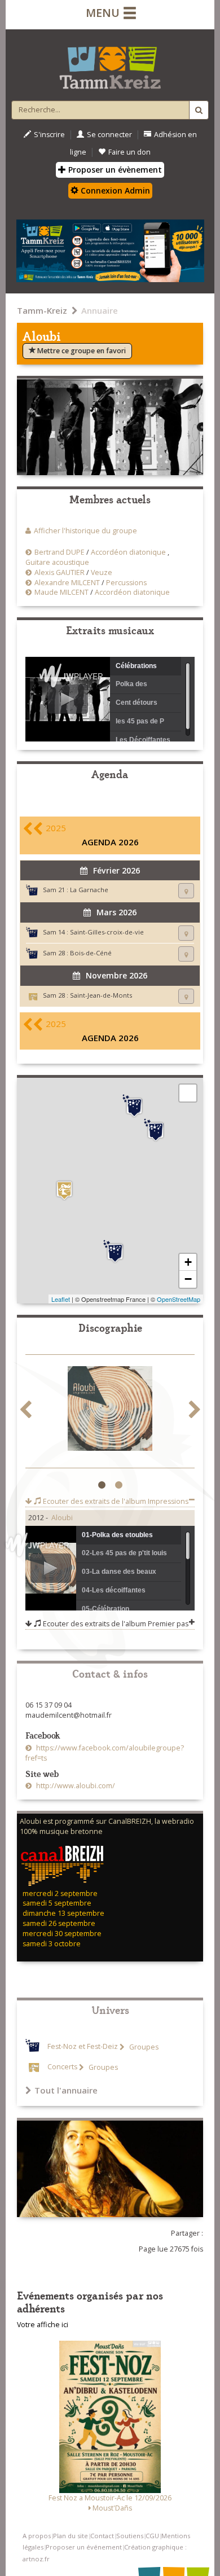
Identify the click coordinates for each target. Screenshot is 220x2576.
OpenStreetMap (179, 1299)
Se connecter (109, 135)
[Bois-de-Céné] (134, 1106)
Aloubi (62, 1518)
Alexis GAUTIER (60, 572)
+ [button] (188, 1262)
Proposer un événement (84, 2547)
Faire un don (129, 152)
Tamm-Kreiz (42, 310)
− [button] (188, 1279)
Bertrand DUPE (60, 552)
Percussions (126, 583)
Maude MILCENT (61, 592)
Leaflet (61, 1299)
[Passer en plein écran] (188, 1093)
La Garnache (89, 890)
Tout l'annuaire (66, 2090)
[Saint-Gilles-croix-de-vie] (115, 1252)
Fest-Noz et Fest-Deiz (83, 2047)
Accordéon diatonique (128, 552)
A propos (37, 2536)
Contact (102, 2536)
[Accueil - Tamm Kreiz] (110, 63)
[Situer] (186, 891)
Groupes (143, 2047)
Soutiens (130, 2536)
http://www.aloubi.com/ (75, 1786)
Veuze (102, 572)
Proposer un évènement (114, 170)
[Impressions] (110, 1410)
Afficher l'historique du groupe (85, 531)
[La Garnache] (156, 1130)
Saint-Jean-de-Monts (101, 995)
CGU (152, 2536)
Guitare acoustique (57, 562)
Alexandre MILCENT (67, 583)
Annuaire (100, 310)
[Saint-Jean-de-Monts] (64, 1190)
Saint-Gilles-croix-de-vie (107, 932)
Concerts (62, 2067)
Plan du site (71, 2536)
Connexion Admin (114, 190)
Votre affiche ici (43, 2325)
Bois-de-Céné (91, 953)
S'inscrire (49, 135)
